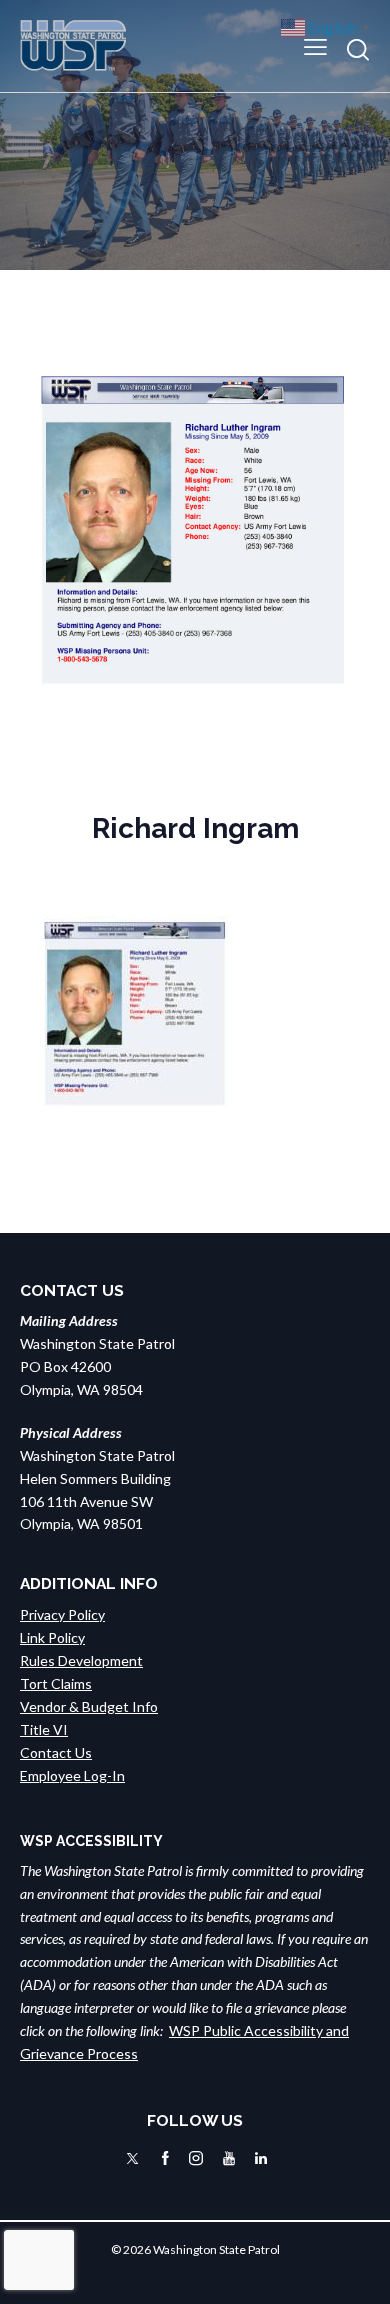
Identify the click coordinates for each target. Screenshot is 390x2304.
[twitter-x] (132, 2158)
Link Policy (52, 1637)
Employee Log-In (72, 1775)
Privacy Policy (62, 1614)
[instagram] (196, 2158)
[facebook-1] (165, 2158)
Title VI (44, 1729)
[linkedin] (261, 2158)
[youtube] (229, 2158)
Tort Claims (56, 1683)
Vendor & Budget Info (89, 1706)
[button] (315, 45)
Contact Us (56, 1752)
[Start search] (358, 49)
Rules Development (81, 1660)
